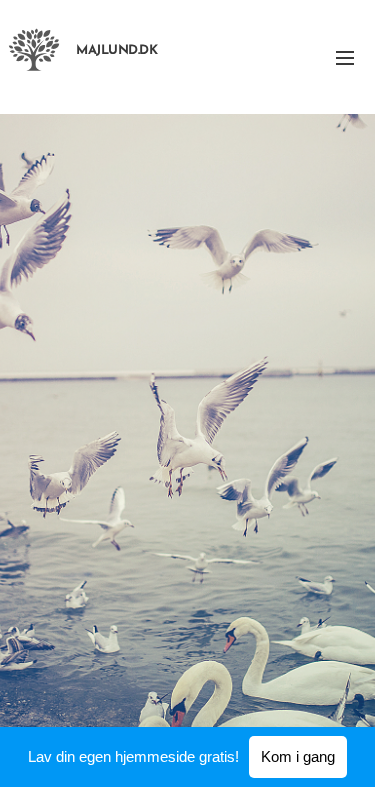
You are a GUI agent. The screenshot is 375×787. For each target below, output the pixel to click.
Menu (345, 57)
